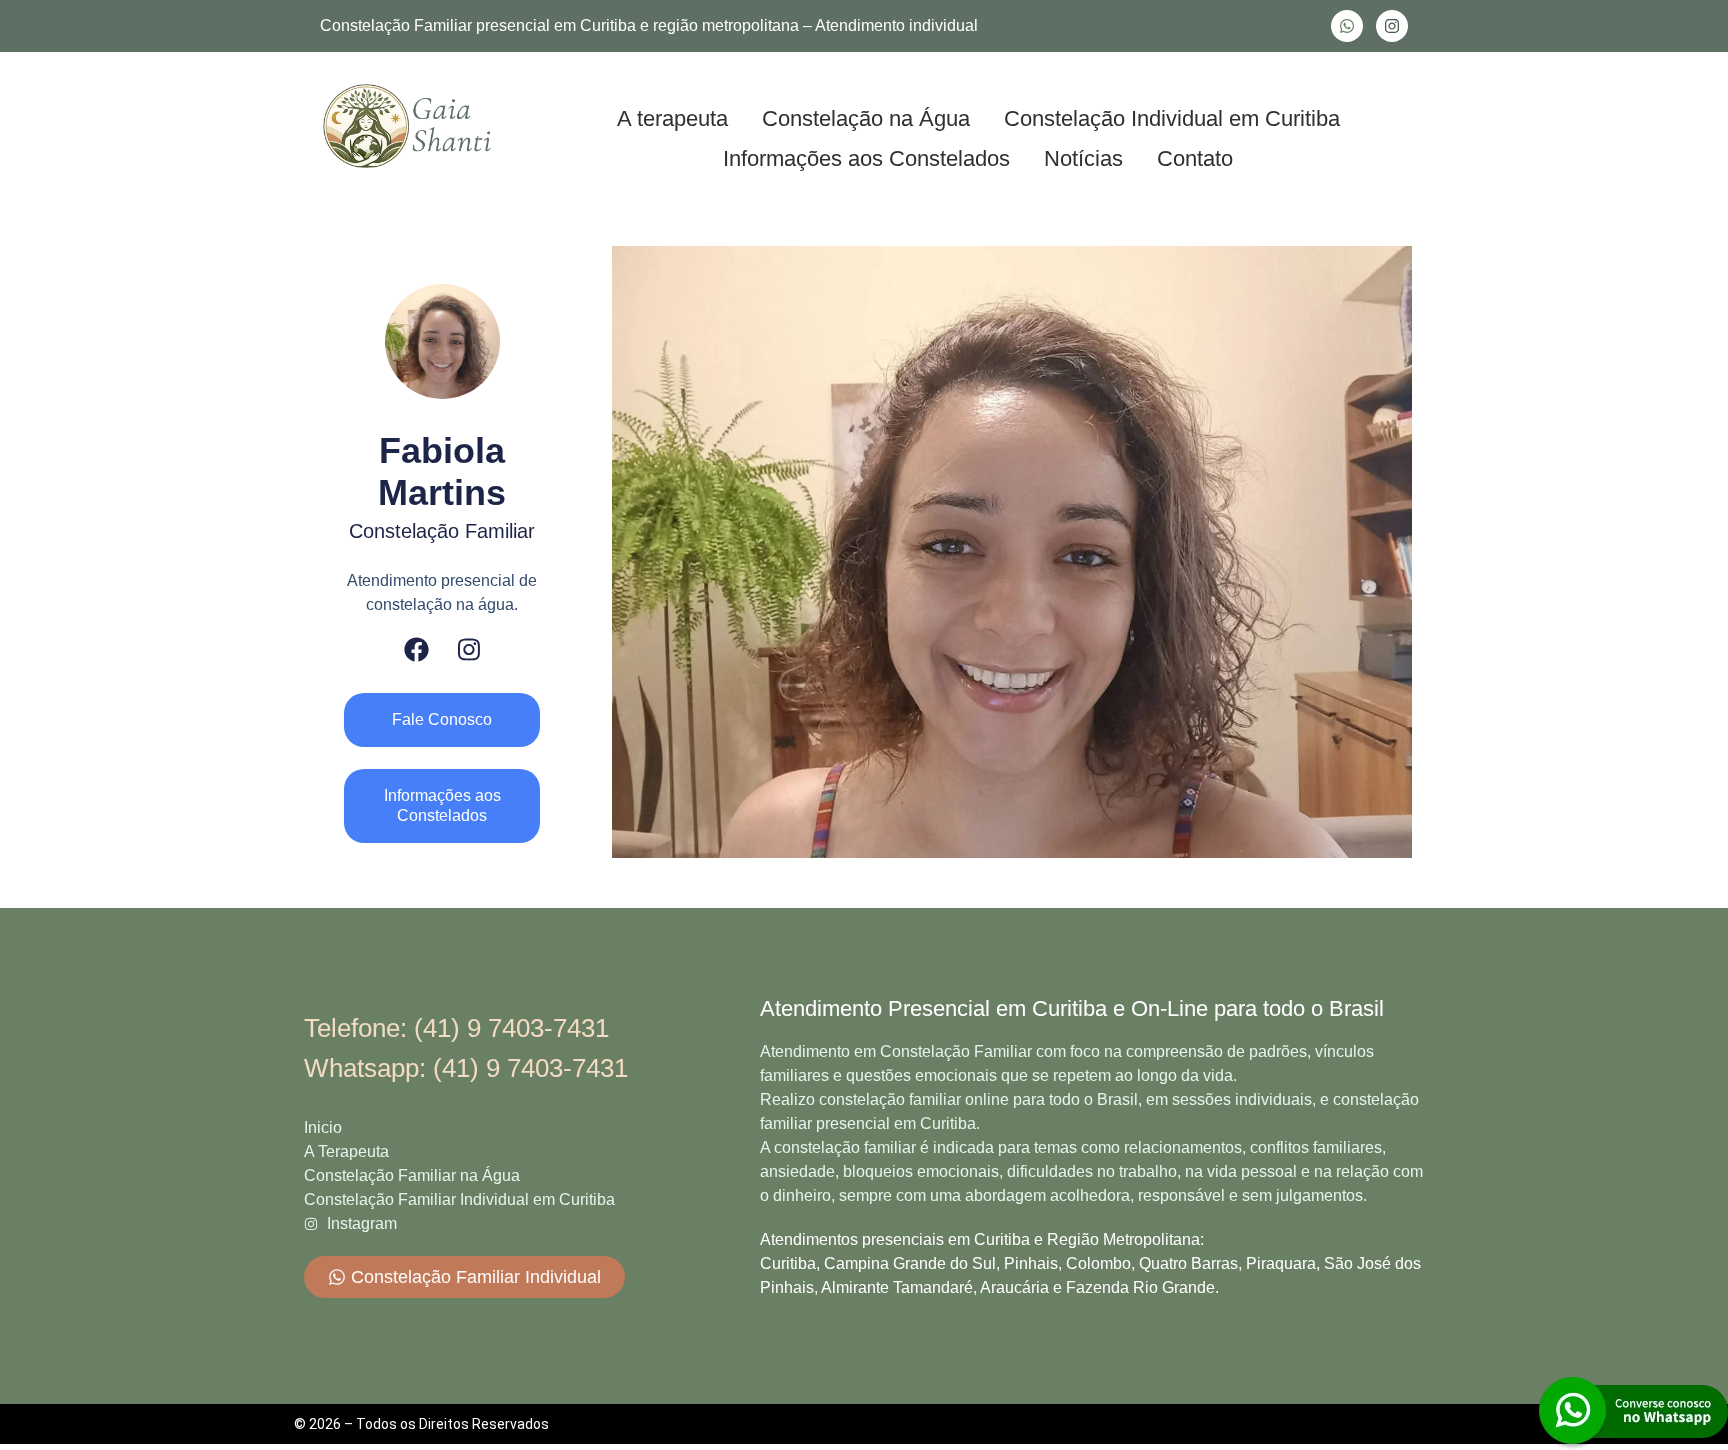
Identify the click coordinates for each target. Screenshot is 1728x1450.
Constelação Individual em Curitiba (1172, 118)
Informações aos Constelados (866, 158)
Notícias (1083, 158)
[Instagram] (1392, 26)
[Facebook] (416, 649)
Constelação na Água (866, 118)
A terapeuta (672, 118)
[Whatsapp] (1347, 26)
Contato (1195, 158)
